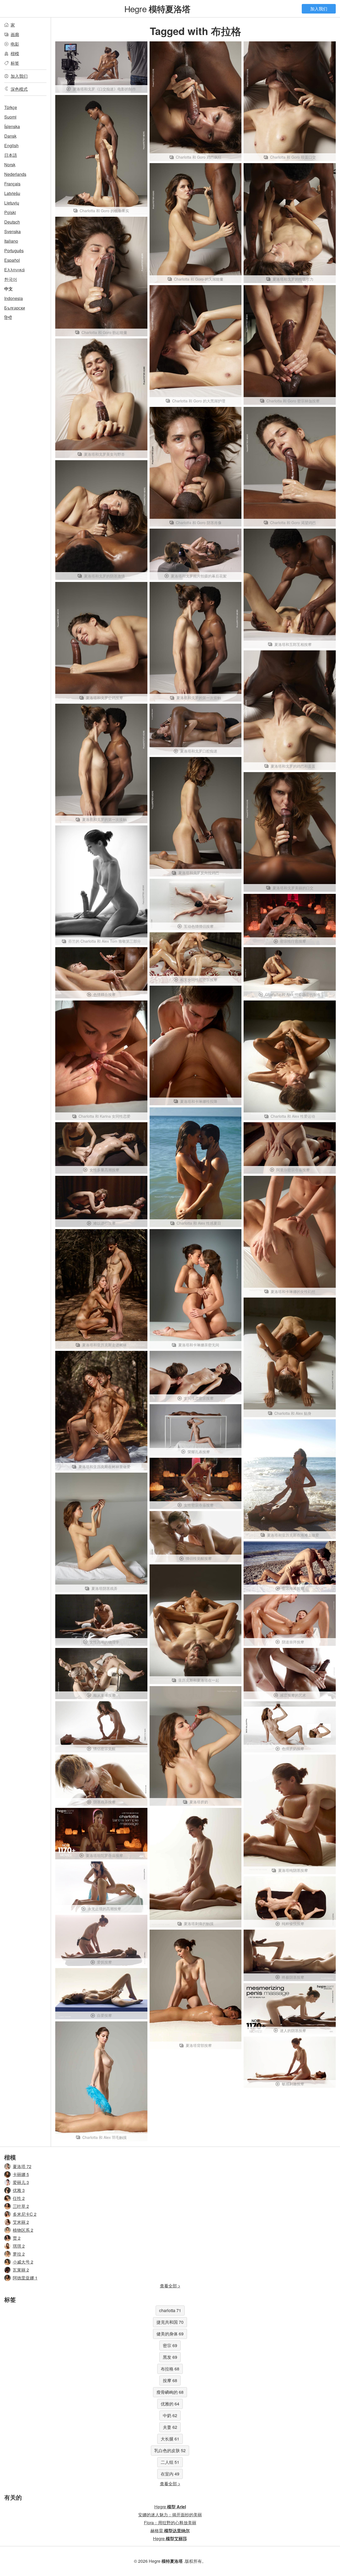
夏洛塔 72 (22, 2166)
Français (12, 184)
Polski (10, 212)
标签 (15, 63)
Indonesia (14, 298)
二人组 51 (170, 2462)
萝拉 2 (19, 2254)
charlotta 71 (170, 2310)
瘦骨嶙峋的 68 (170, 2392)
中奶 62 (170, 2415)
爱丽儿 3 (21, 2182)
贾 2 (17, 2238)
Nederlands (15, 174)
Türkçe (11, 107)
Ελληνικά (14, 270)
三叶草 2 (21, 2206)
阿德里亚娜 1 (25, 2278)
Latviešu (12, 193)
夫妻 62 (170, 2427)
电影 (15, 44)
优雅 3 (19, 2190)
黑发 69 (170, 2357)
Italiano (11, 241)
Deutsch (12, 222)
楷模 (15, 53)
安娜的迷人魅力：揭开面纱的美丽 (170, 2515)
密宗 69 (170, 2345)
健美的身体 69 (170, 2334)
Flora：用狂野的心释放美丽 (170, 2523)
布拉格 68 (170, 2369)
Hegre (157, 8)
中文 (8, 289)
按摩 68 (170, 2380)
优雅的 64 (170, 2404)
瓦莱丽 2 (21, 2270)
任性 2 (19, 2198)
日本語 (11, 155)
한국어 (11, 279)
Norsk (10, 165)
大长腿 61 (170, 2439)
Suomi (10, 117)
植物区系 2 (23, 2230)
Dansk (10, 136)
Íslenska (12, 126)
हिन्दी (8, 317)
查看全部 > (170, 2286)
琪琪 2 (19, 2246)
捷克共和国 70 (170, 2322)
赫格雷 (170, 2531)
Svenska (12, 231)
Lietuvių (12, 203)
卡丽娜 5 (21, 2174)
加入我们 (319, 9)
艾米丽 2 (21, 2222)
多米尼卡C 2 (25, 2214)
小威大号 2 (23, 2262)
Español (12, 260)
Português (14, 251)
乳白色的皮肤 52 (170, 2450)
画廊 (15, 34)
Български (15, 308)
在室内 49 (170, 2474)
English (11, 145)
